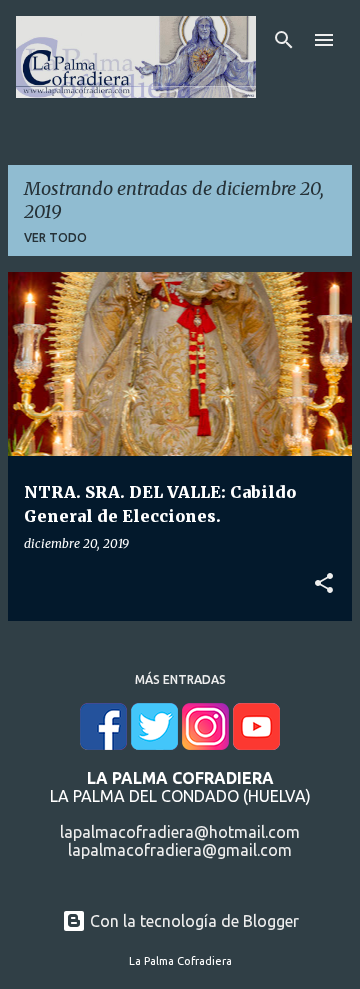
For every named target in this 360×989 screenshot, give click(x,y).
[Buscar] (284, 40)
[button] (324, 584)
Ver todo (55, 237)
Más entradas (180, 679)
